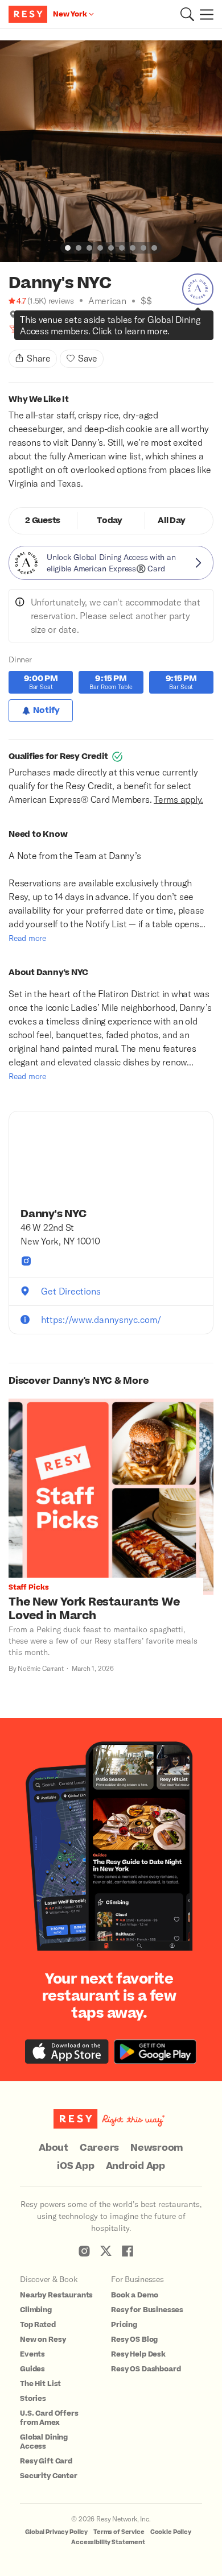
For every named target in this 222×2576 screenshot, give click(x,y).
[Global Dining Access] (198, 289)
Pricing (124, 2325)
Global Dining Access (44, 2442)
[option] (111, 151)
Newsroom (157, 2148)
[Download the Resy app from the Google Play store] (155, 2052)
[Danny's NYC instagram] (26, 1261)
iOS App (75, 2166)
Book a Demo (134, 2295)
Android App (135, 2166)
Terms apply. (178, 799)
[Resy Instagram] (84, 2251)
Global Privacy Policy (56, 2532)
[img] (13, 314)
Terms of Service (119, 2532)
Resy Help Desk (138, 2354)
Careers (99, 2148)
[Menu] (204, 14)
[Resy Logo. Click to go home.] (29, 14)
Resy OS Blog (134, 2339)
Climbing (36, 2310)
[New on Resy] (37, 329)
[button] (187, 14)
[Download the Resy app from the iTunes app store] (67, 2052)
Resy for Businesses (147, 2310)
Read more (27, 938)
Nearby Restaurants (56, 2295)
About (54, 2148)
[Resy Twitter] (106, 2251)
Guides (32, 2369)
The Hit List (40, 2384)
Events (32, 2354)
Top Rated (38, 2325)
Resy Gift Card (46, 2461)
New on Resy (43, 2339)
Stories (33, 2399)
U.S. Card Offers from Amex (49, 2418)
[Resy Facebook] (128, 2251)
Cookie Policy (171, 2532)
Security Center (49, 2476)
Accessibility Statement (108, 2542)
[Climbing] (25, 329)
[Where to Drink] (13, 329)
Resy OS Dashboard (146, 2369)
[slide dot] (68, 248)
